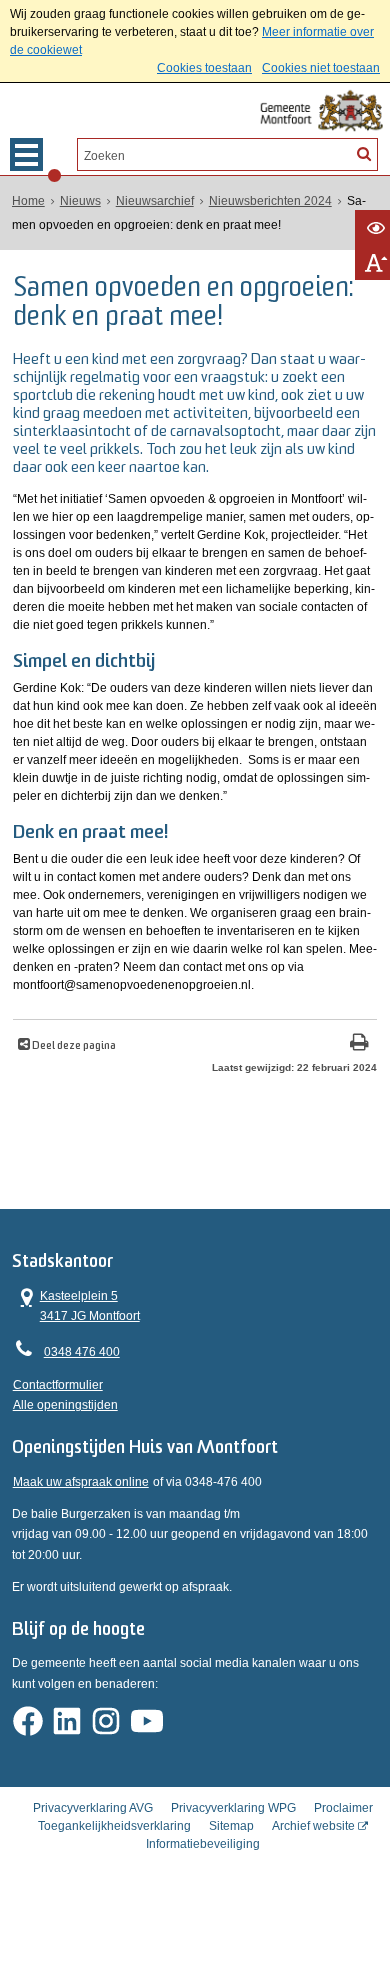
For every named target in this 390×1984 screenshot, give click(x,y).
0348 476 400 (82, 1352)
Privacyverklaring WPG (233, 1808)
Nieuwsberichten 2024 (270, 201)
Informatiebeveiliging (203, 1844)
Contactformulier (58, 1385)
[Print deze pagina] (359, 1044)
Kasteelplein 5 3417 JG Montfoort (76, 1304)
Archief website (313, 1826)
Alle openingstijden (65, 1405)
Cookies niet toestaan (321, 68)
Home (28, 201)
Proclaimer (343, 1808)
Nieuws (80, 201)
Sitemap (231, 1826)
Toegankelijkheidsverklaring (114, 1826)
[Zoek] (364, 153)
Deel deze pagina (73, 1046)
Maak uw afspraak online (81, 1482)
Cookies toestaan (204, 68)
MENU (26, 154)
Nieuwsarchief (155, 201)
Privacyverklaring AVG (93, 1808)
